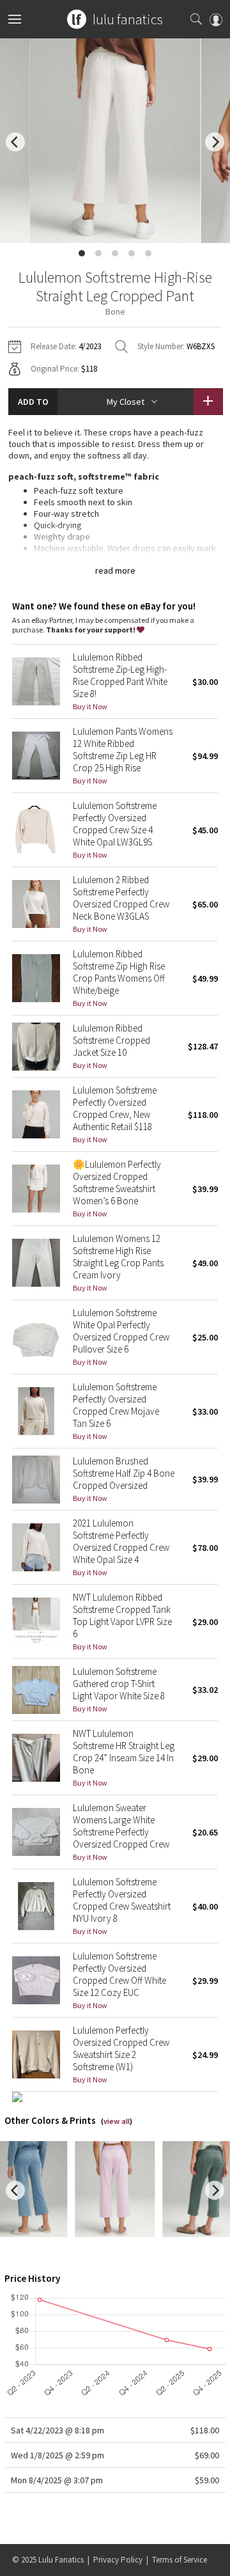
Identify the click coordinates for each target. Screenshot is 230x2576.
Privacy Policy (118, 2560)
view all (117, 2121)
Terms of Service (180, 2560)
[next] (215, 142)
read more (115, 570)
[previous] (15, 142)
